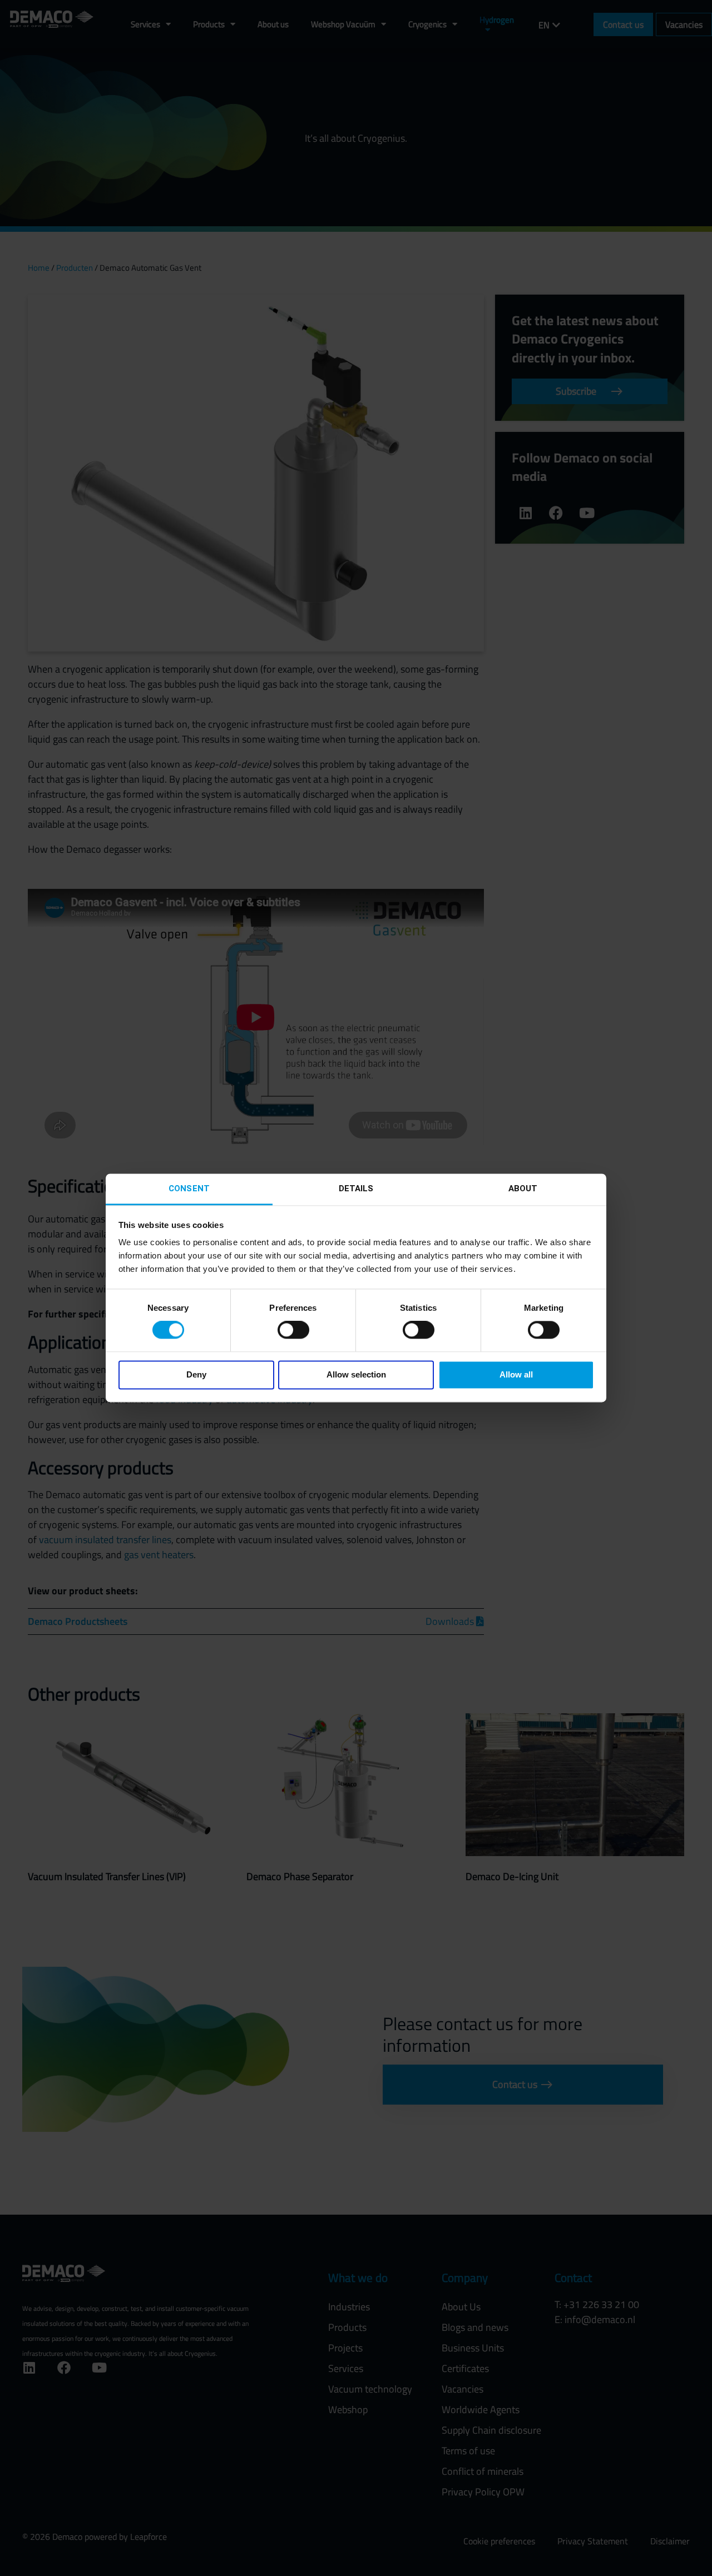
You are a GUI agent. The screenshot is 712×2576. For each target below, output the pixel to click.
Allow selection (356, 1374)
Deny (196, 1374)
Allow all (516, 1374)
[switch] (293, 1330)
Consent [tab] (189, 1188)
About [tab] (523, 1188)
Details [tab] (356, 1188)
